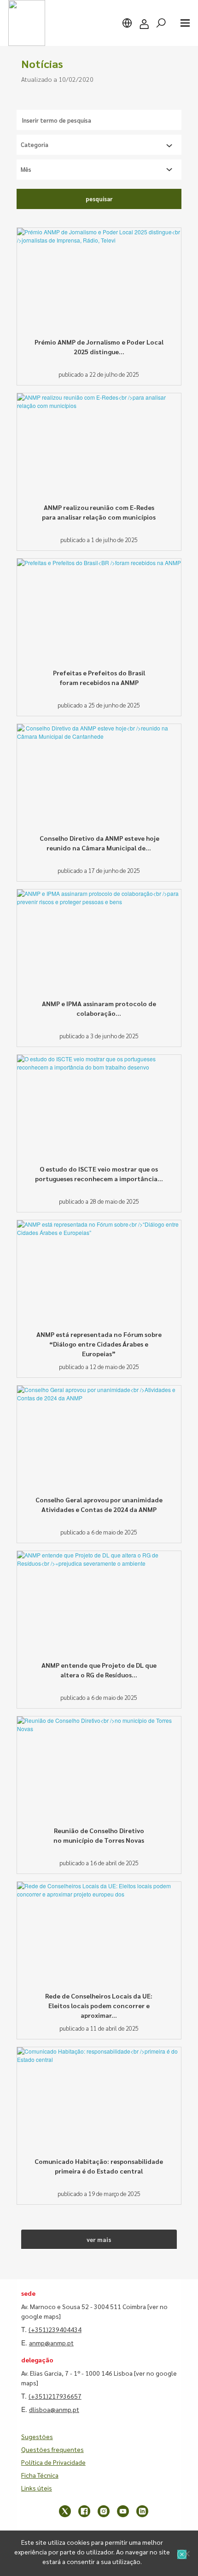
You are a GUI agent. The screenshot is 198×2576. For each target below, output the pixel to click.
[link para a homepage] (27, 23)
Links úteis (37, 2488)
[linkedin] (142, 2511)
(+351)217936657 (55, 2396)
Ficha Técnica (40, 2475)
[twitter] (65, 2511)
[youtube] (123, 2511)
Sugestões (37, 2436)
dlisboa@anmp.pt (54, 2409)
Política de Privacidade (53, 2462)
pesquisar (99, 199)
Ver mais (99, 2239)
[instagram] (104, 2511)
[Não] (186, 2553)
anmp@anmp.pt (51, 2343)
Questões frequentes (52, 2449)
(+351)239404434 (55, 2329)
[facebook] (84, 2511)
